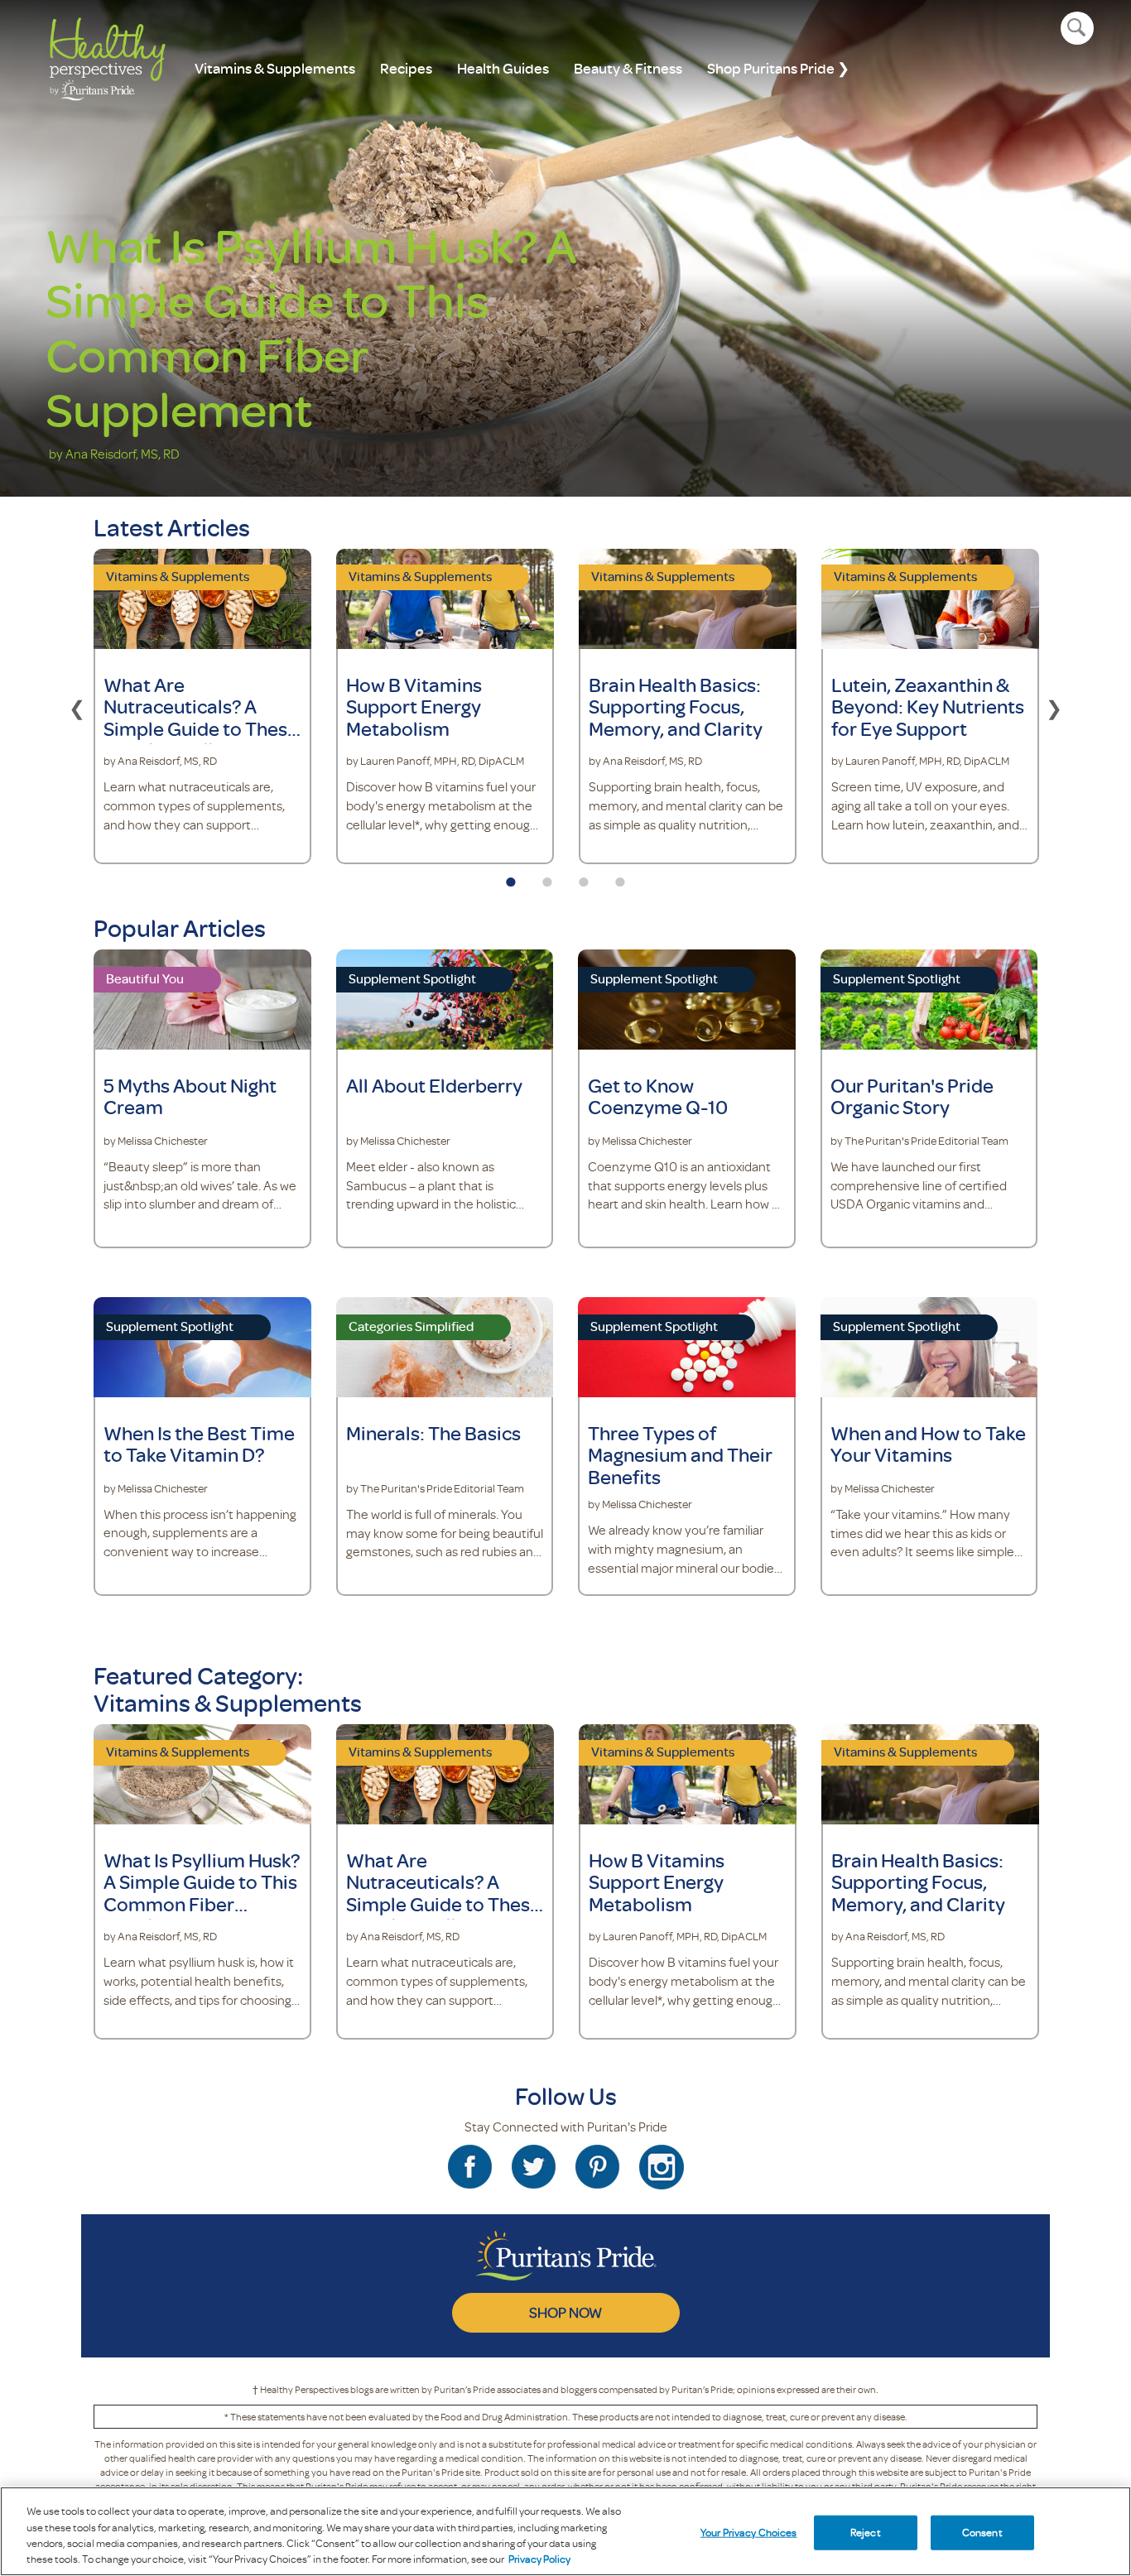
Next (1054, 706)
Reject (866, 2532)
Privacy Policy (539, 2559)
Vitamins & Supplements (275, 68)
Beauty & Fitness (628, 68)
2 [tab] (547, 877)
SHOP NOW (565, 2312)
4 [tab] (620, 877)
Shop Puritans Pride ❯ (778, 68)
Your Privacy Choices (749, 2532)
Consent (982, 2532)
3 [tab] (584, 877)
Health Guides (503, 68)
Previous (77, 706)
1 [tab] (511, 877)
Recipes (406, 68)
